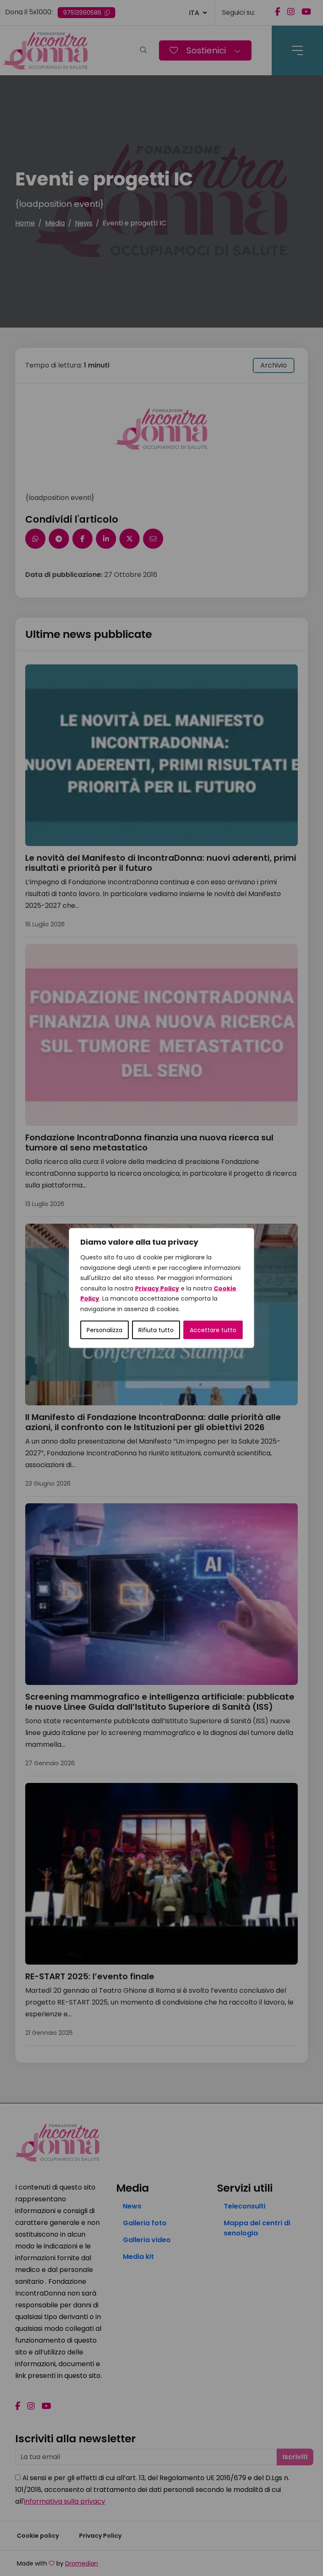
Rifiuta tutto (156, 1330)
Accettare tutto (213, 1330)
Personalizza (105, 1330)
